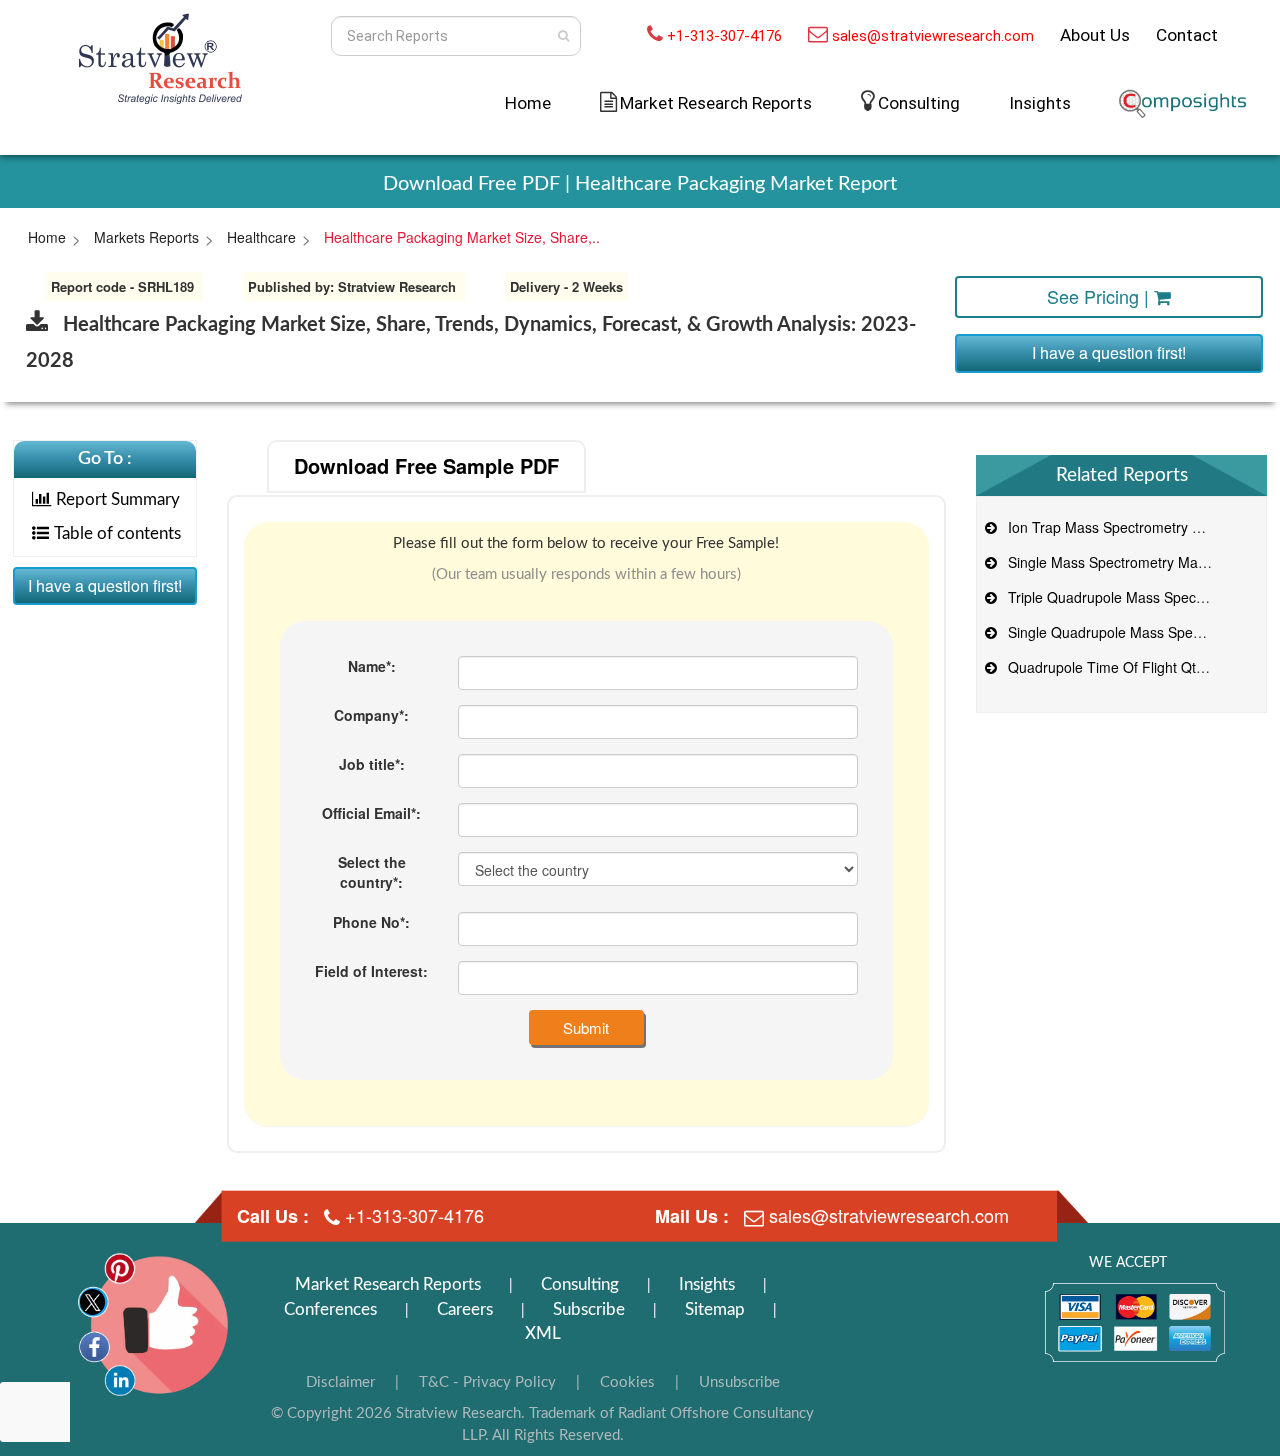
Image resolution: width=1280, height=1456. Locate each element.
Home (528, 103)
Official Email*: (371, 813)
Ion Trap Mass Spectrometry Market (1118, 527)
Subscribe (589, 1309)
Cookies (627, 1382)
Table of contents (117, 533)
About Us (1095, 35)
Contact (1187, 35)
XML (543, 1333)
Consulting (919, 103)
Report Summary (118, 499)
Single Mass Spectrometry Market (1111, 562)
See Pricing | (1100, 296)
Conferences (330, 1309)
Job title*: (372, 764)
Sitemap (715, 1309)
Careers (465, 1309)
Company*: (371, 715)
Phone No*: (371, 922)
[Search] (563, 36)
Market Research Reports (388, 1284)
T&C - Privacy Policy (487, 1382)
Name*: (372, 666)
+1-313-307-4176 (724, 36)
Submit (586, 1027)
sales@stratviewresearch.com (933, 36)
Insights (1040, 103)
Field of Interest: (371, 971)
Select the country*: (372, 872)
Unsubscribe (739, 1382)
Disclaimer (340, 1382)
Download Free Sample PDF (426, 465)
